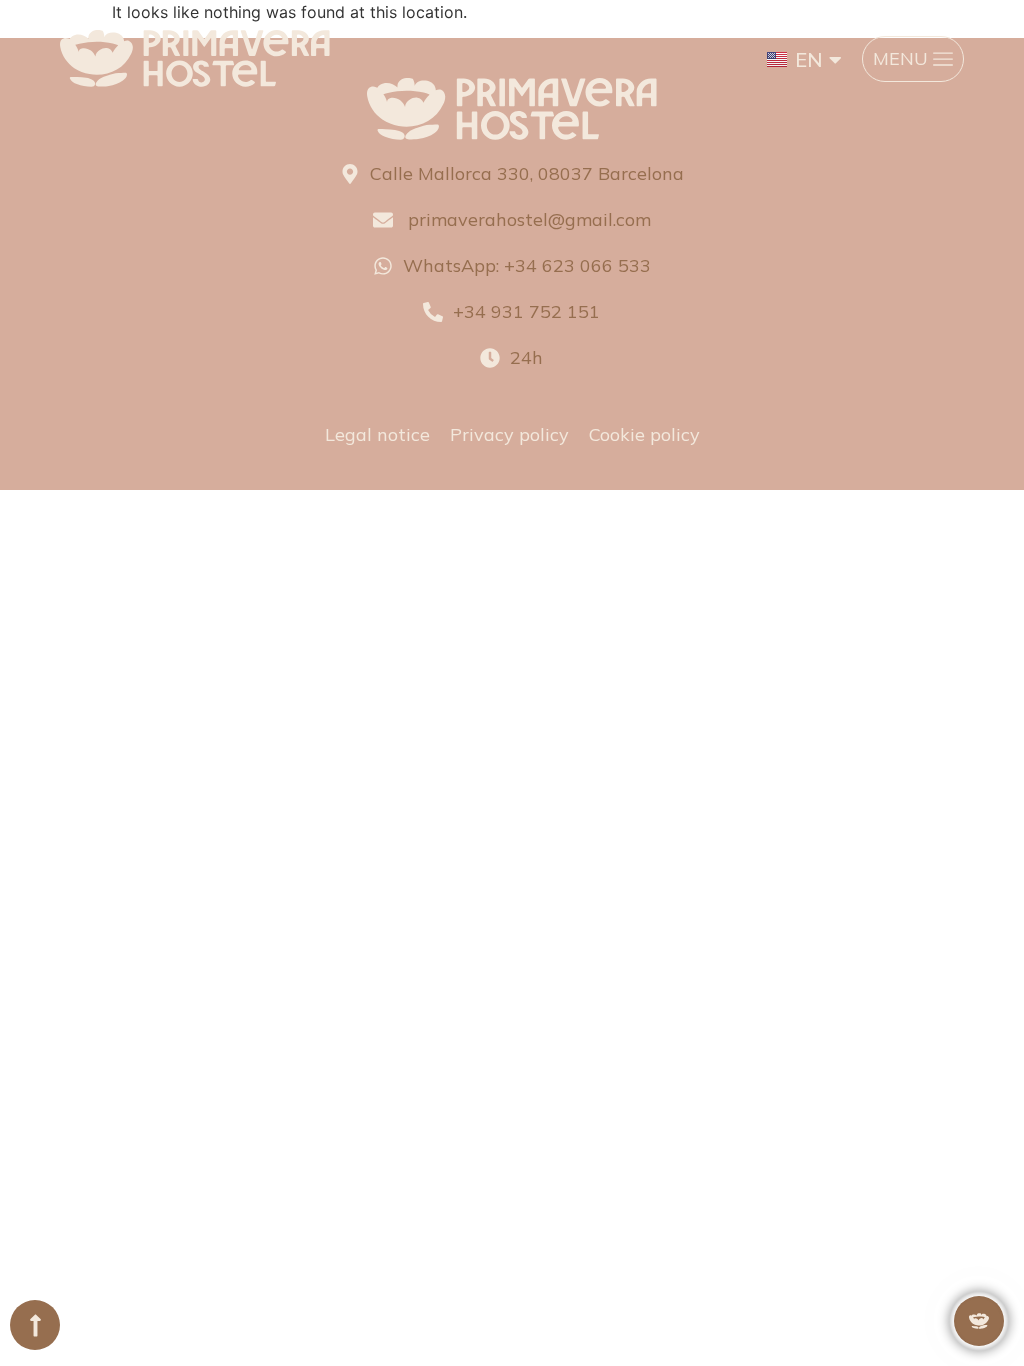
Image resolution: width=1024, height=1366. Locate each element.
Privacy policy (509, 434)
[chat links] (979, 1321)
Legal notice (377, 434)
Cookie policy (644, 434)
